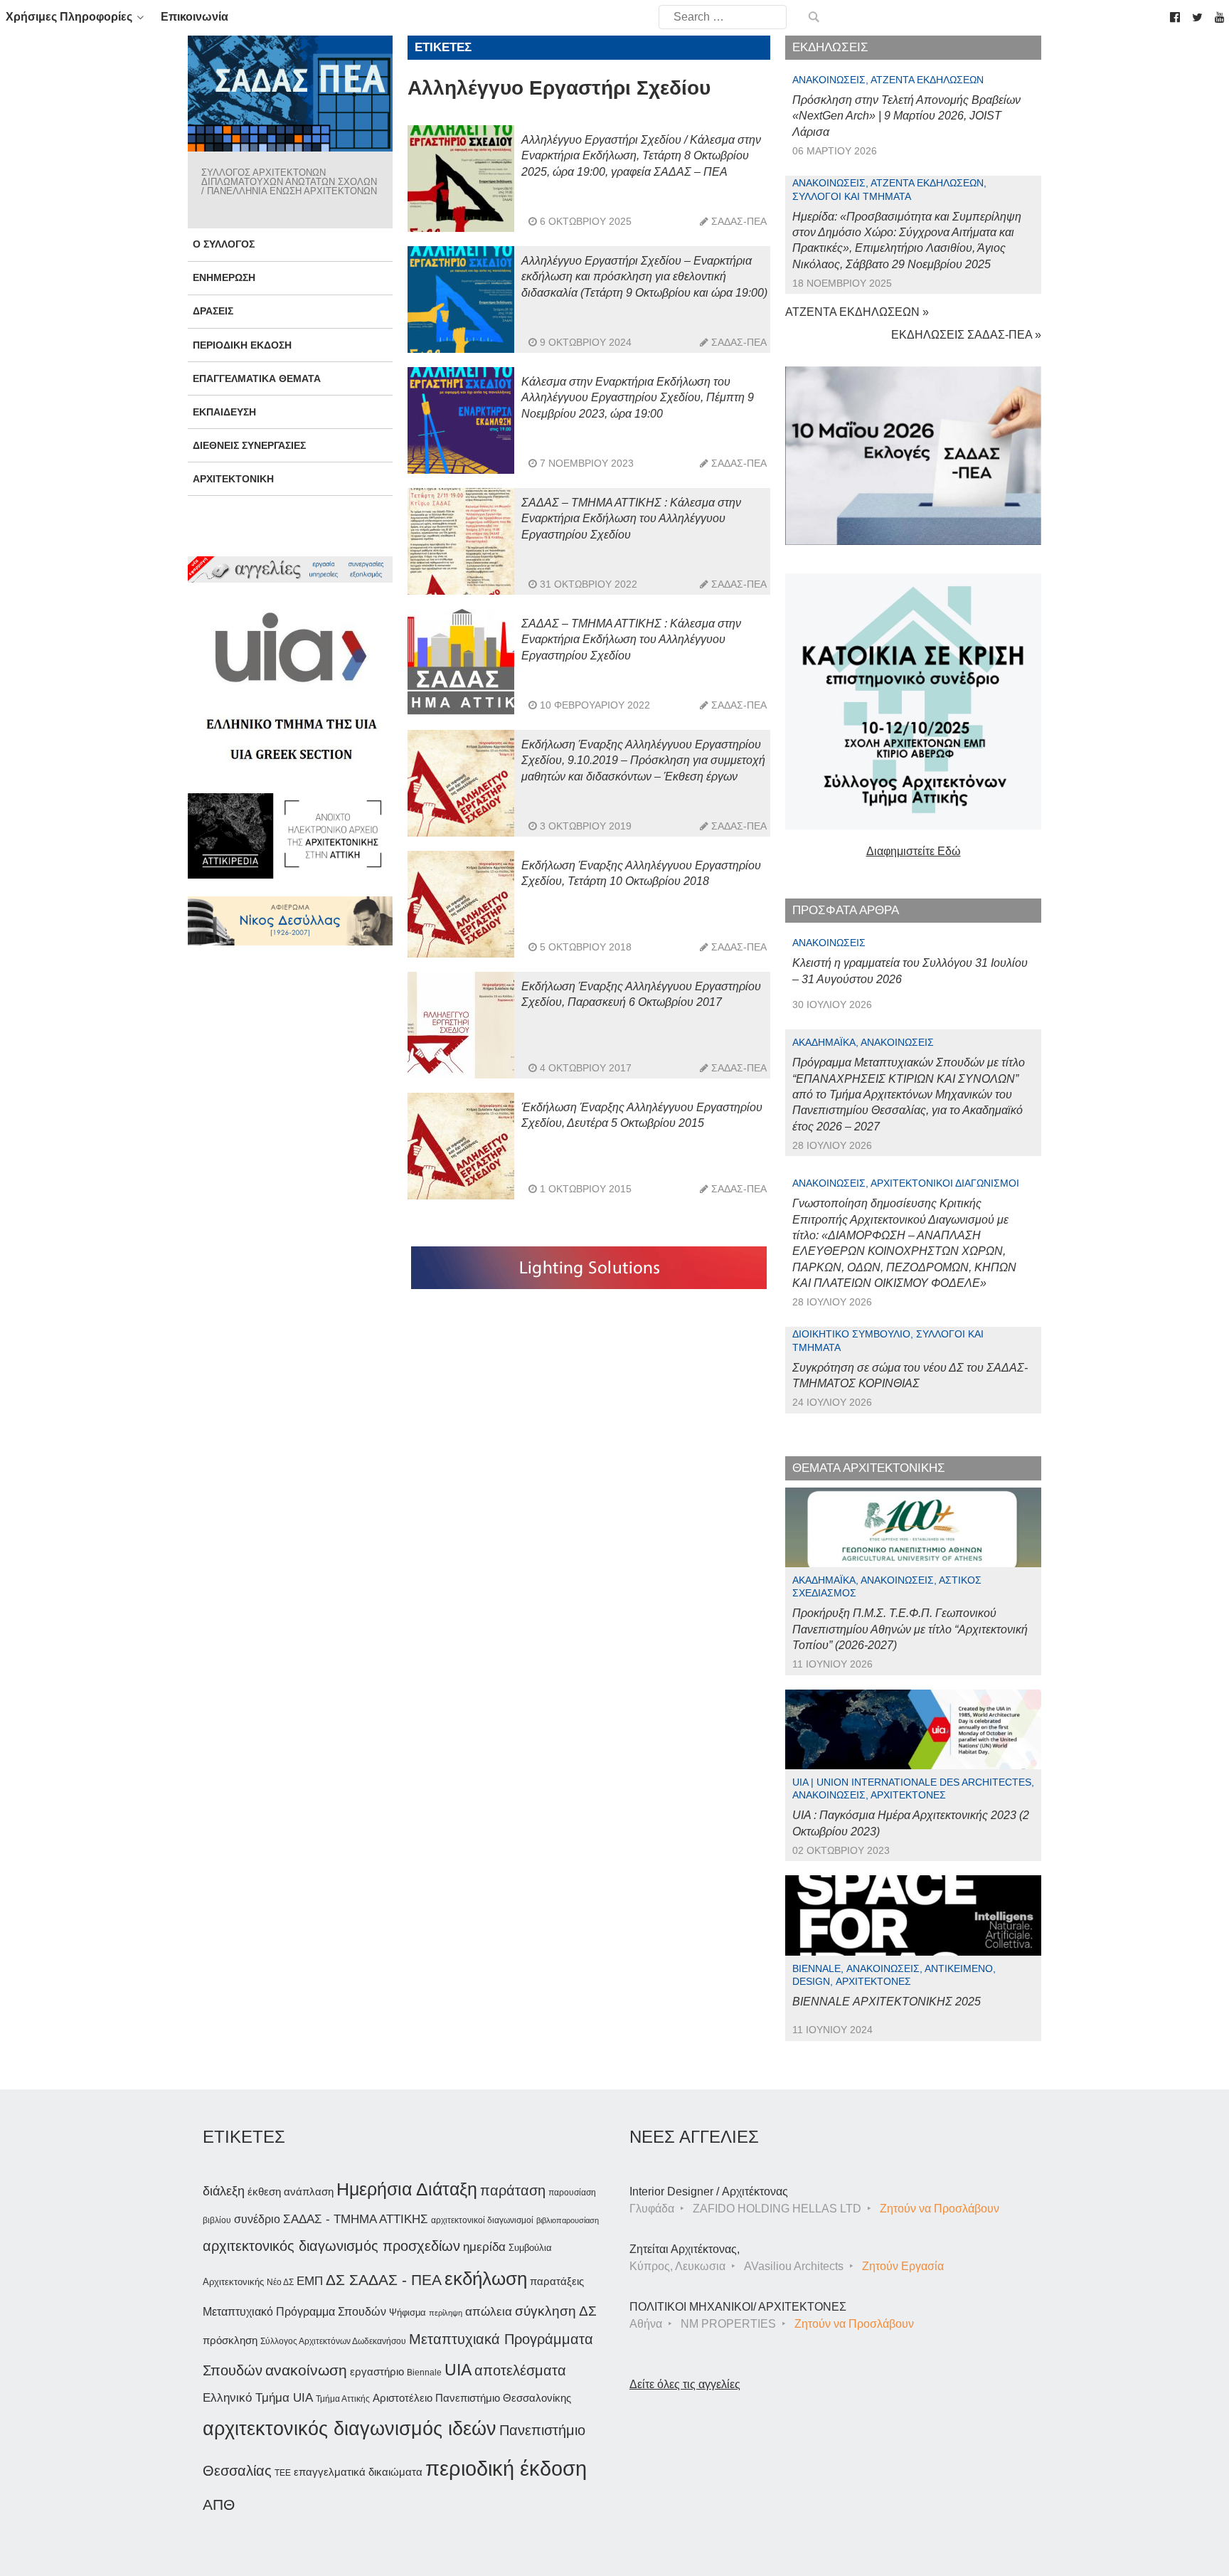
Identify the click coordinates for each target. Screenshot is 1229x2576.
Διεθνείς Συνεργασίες (249, 445)
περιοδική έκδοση (506, 2468)
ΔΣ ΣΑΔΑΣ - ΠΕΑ (384, 2280)
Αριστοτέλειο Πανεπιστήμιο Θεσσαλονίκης (472, 2398)
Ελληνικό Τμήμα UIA (258, 2398)
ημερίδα (484, 2247)
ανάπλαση (309, 2191)
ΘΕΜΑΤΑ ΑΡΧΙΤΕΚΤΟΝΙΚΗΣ (869, 1468)
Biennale (424, 2373)
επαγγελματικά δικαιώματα (358, 2472)
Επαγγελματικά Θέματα (257, 378)
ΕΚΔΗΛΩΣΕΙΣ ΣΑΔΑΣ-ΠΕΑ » (966, 335)
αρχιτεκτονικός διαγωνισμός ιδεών (350, 2429)
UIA (458, 2370)
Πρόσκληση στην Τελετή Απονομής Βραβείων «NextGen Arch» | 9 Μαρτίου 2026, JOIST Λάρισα (906, 116)
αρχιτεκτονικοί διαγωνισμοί (482, 2220)
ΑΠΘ (219, 2505)
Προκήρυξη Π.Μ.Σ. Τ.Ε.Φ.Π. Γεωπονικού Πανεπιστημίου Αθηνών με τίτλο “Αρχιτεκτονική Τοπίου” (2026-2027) (910, 1629)
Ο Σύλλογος (224, 244)
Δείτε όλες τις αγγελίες (685, 2384)
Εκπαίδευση (224, 412)
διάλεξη (224, 2191)
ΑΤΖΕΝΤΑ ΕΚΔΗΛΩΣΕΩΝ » (857, 312)
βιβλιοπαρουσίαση (568, 2220)
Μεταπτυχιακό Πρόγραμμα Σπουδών (294, 2312)
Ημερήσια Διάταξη (407, 2189)
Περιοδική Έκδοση (242, 345)
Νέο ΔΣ (280, 2282)
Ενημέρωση (224, 277)
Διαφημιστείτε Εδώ (914, 851)
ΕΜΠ (310, 2281)
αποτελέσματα (520, 2370)
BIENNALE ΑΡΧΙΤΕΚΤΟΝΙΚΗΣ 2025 (887, 2002)
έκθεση (264, 2191)
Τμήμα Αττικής (343, 2399)
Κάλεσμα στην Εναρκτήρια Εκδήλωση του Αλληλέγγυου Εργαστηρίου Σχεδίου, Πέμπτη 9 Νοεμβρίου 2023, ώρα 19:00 (638, 398)
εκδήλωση (486, 2279)
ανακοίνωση (306, 2370)
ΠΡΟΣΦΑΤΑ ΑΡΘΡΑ (846, 910)
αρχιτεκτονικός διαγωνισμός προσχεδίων (331, 2246)
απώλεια (489, 2312)
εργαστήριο (377, 2371)
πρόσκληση (230, 2341)
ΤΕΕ (283, 2473)
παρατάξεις (557, 2281)
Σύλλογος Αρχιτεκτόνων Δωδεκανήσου (333, 2341)
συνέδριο (257, 2219)
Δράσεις (213, 311)
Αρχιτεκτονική (233, 479)
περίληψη (446, 2313)
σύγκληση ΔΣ (556, 2311)
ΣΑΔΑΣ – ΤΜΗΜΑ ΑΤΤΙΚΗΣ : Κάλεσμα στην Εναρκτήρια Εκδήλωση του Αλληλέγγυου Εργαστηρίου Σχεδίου (631, 519)
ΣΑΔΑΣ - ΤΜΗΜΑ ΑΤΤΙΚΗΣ (356, 2219)
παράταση (513, 2190)
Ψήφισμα (408, 2312)
